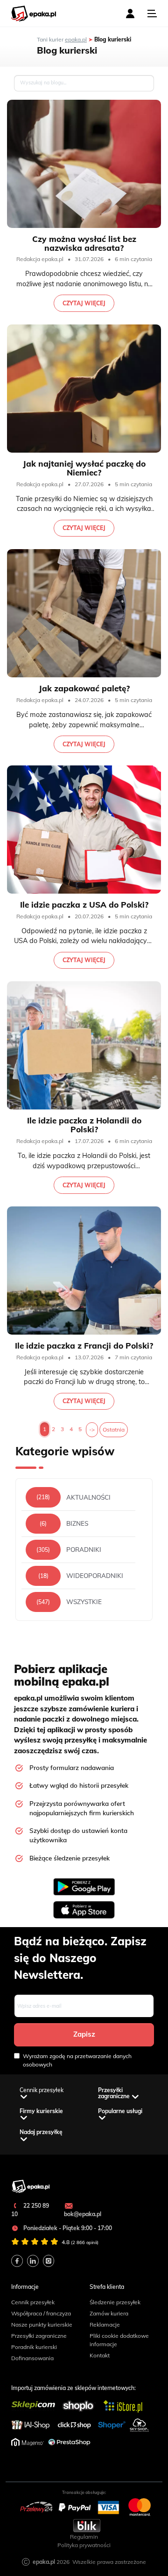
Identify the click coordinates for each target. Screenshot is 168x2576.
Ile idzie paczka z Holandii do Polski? (84, 1125)
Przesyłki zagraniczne (39, 2336)
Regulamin (84, 2537)
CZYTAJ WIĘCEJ (84, 303)
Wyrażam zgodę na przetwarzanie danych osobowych (77, 2060)
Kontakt (100, 2355)
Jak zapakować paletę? (84, 688)
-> (92, 1429)
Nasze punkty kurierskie (42, 2325)
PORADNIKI (84, 1550)
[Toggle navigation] (152, 14)
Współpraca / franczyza (41, 2313)
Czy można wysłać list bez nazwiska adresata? (84, 243)
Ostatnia (114, 1429)
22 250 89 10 (30, 2210)
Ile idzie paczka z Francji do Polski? (84, 1346)
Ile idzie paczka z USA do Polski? (84, 905)
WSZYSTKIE (84, 1602)
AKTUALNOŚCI (88, 1498)
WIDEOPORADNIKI (95, 1576)
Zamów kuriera (109, 2313)
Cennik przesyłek (33, 2302)
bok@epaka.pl (83, 2214)
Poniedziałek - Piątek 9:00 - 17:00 (67, 2228)
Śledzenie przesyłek (115, 2302)
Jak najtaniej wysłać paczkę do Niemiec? (84, 468)
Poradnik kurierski (34, 2347)
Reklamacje (105, 2325)
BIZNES (77, 1524)
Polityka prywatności (84, 2545)
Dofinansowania (32, 2358)
